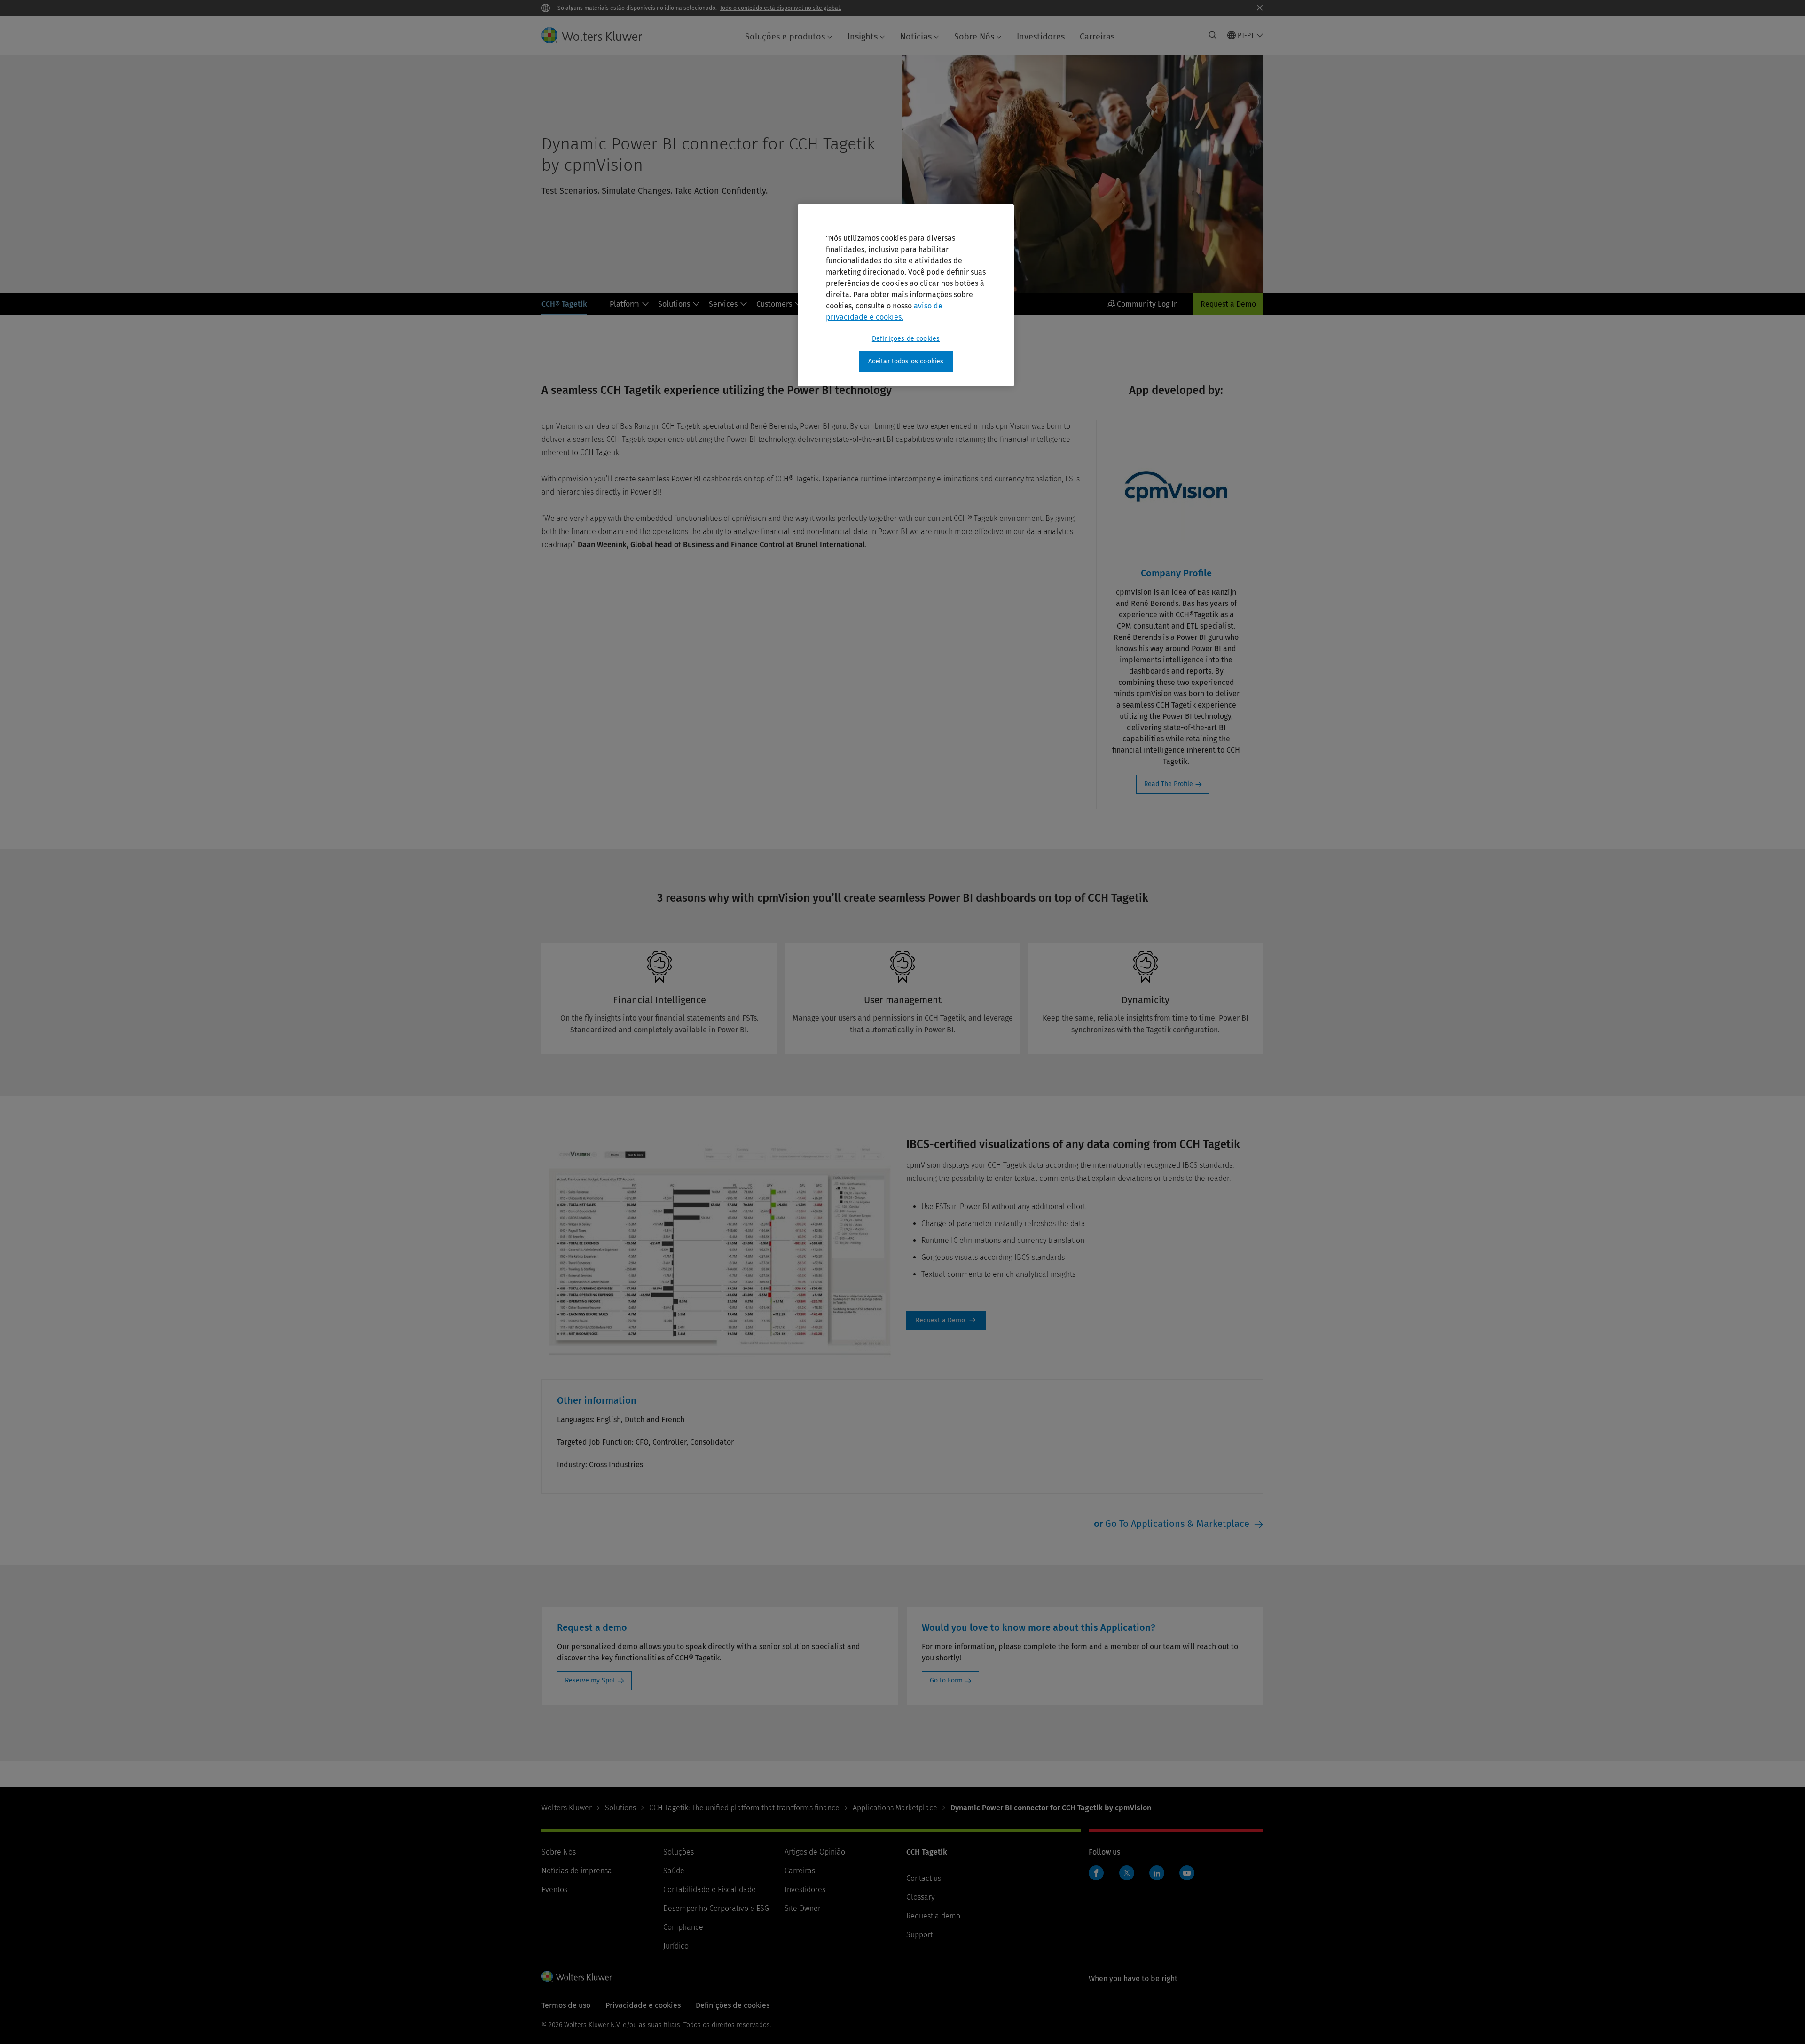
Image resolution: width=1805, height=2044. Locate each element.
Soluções (679, 1852)
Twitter (1127, 1873)
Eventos (554, 1890)
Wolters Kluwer (567, 1808)
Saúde (674, 1871)
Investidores (1041, 37)
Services (723, 304)
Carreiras (1097, 37)
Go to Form (946, 1680)
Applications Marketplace (895, 1808)
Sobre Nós (974, 37)
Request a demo (933, 1916)
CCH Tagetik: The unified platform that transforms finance (744, 1808)
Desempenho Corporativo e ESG (716, 1908)
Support (919, 1935)
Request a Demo (1228, 304)
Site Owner (803, 1908)
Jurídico (676, 1946)
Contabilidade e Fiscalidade (710, 1890)
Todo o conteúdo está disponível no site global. (781, 8)
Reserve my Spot (590, 1680)
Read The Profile (1169, 784)
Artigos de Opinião (815, 1852)
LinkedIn (1157, 1873)
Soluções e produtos (785, 37)
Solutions (674, 304)
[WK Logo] (577, 1976)
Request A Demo (946, 1321)
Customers (774, 304)
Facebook (1096, 1873)
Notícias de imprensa (577, 1871)
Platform (624, 304)
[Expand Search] (1213, 35)
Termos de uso (566, 2005)
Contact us (924, 1878)
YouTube (1187, 1873)
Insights (863, 37)
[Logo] (599, 35)
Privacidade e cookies (643, 2005)
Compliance (683, 1927)
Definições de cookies (906, 339)
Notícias (916, 37)
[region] (906, 296)
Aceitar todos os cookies (906, 361)
